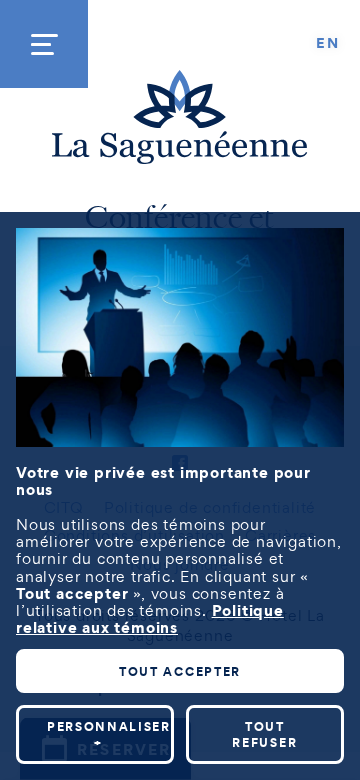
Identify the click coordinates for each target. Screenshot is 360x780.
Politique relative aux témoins (150, 618)
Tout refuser (264, 734)
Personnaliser (109, 734)
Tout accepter (180, 671)
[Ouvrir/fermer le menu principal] (44, 44)
